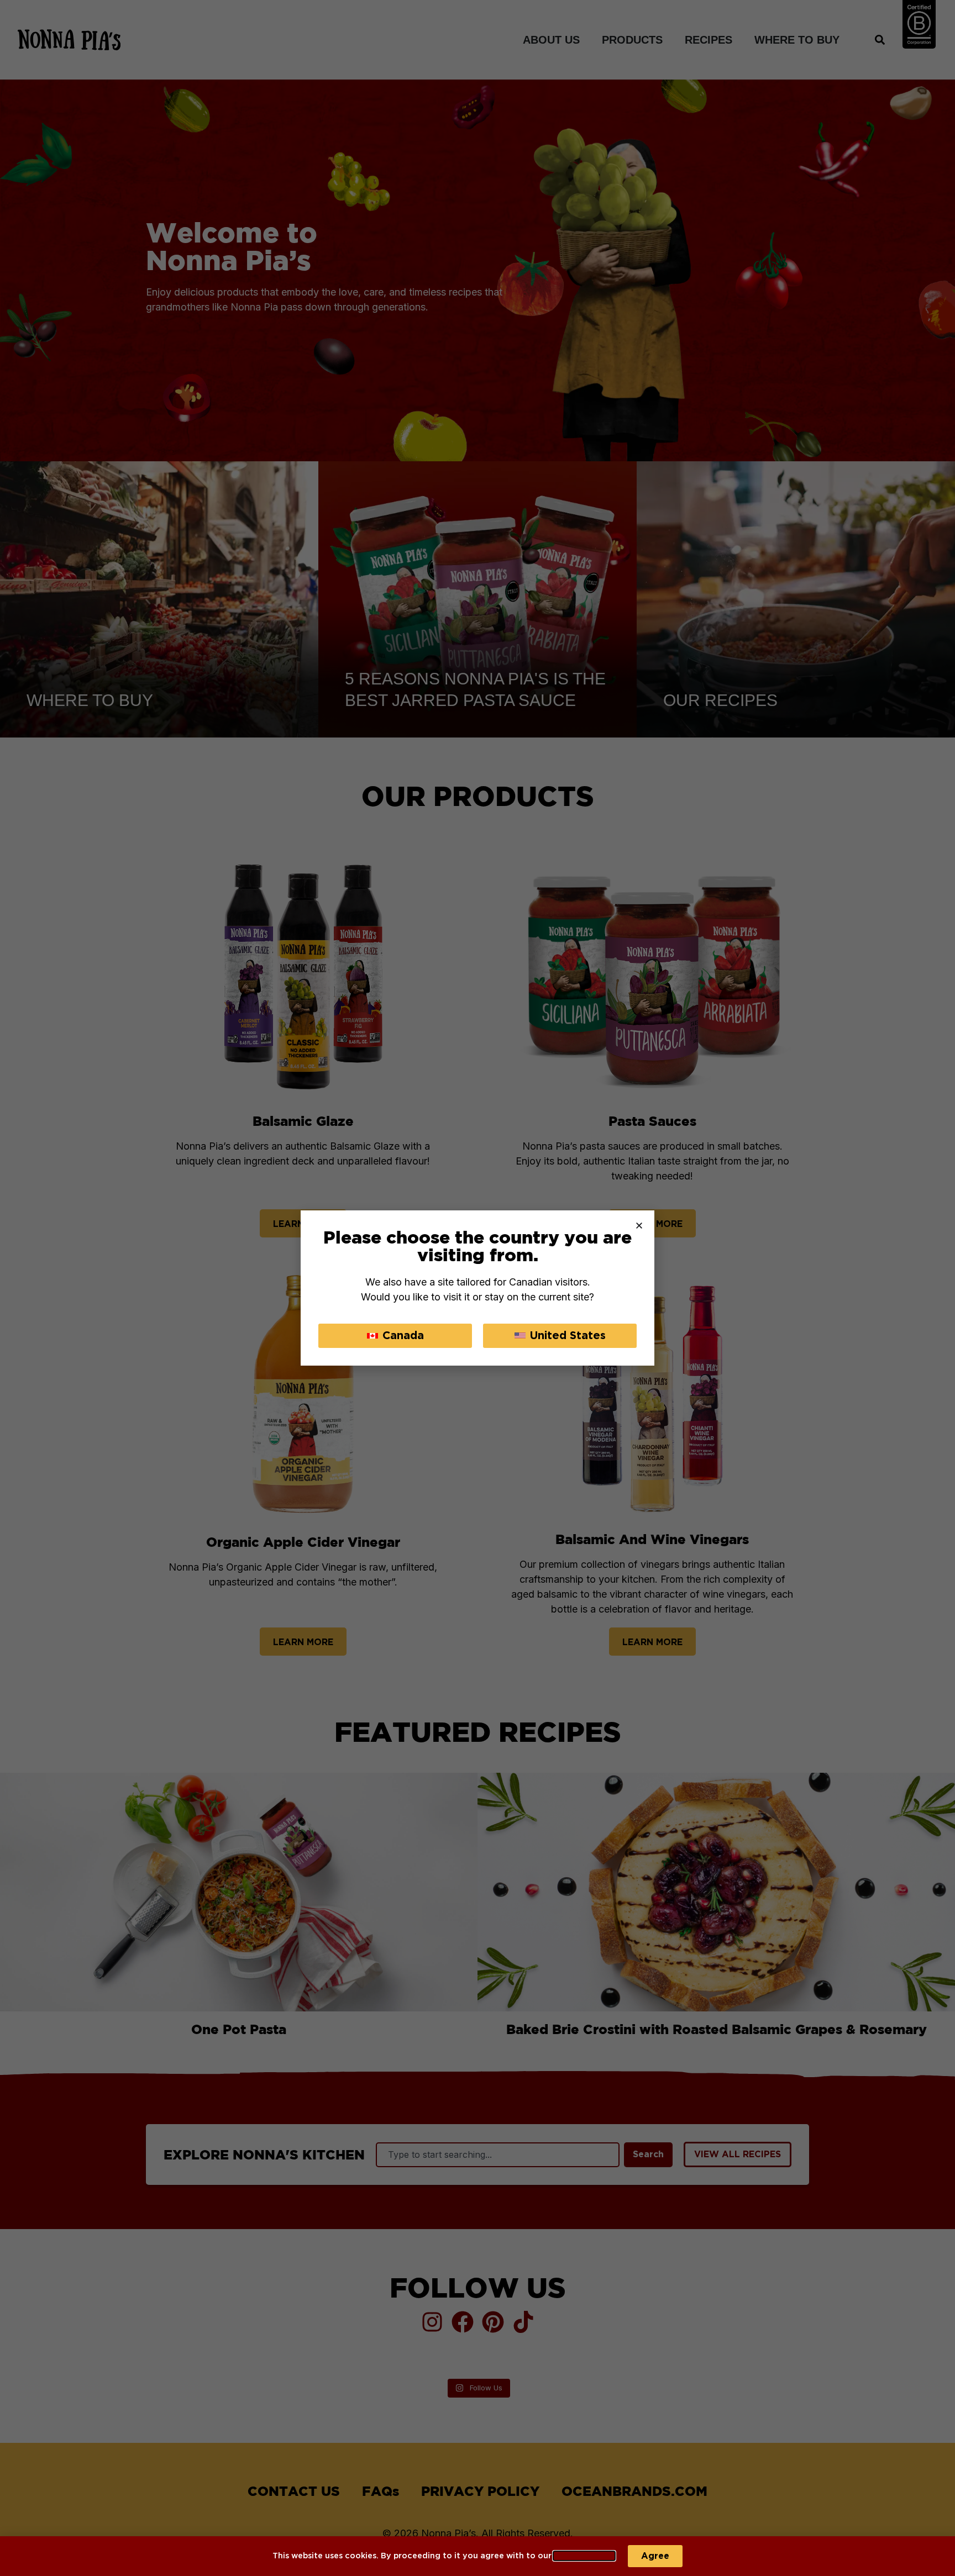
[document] (478, 1288)
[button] (639, 1226)
